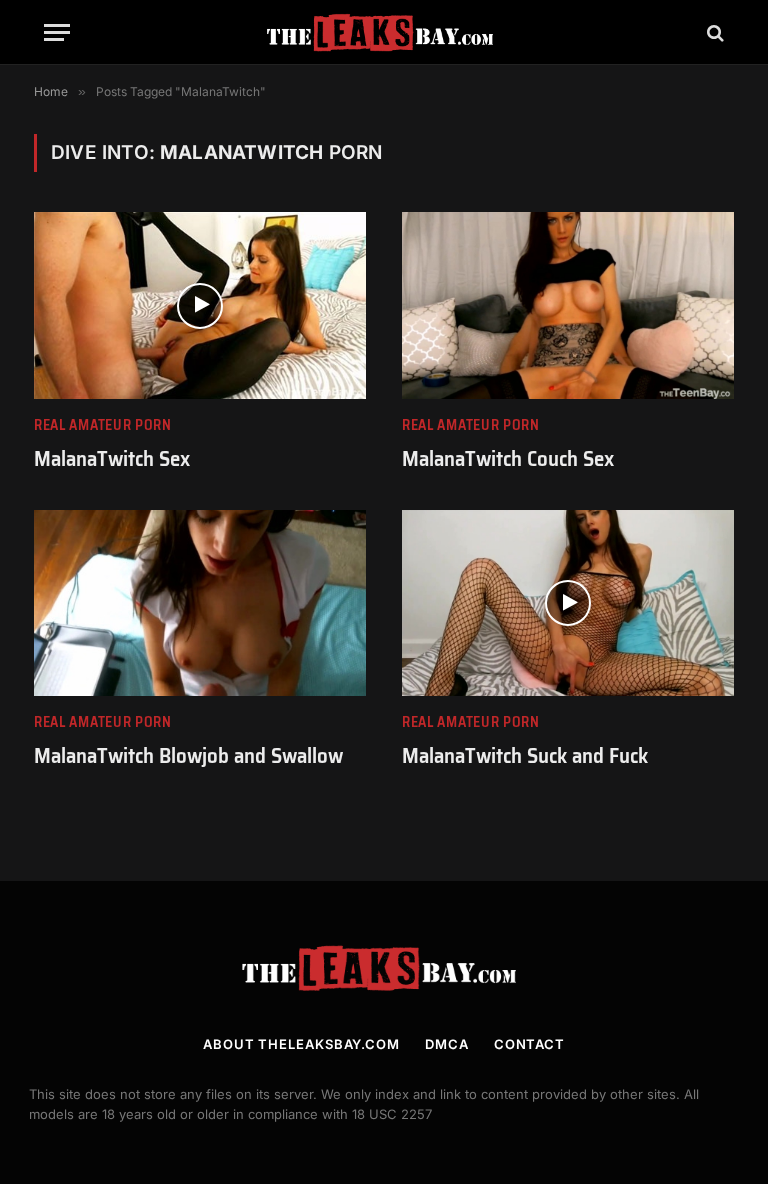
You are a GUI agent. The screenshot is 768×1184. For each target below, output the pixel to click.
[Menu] (57, 32)
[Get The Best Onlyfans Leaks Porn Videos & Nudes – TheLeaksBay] (384, 32)
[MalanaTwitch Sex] (200, 305)
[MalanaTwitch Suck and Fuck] (568, 603)
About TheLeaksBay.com (301, 1044)
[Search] (713, 32)
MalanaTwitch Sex (112, 459)
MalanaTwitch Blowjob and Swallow (188, 756)
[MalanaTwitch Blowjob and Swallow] (200, 603)
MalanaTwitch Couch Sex (508, 459)
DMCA (447, 1044)
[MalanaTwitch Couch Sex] (568, 305)
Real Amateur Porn (103, 425)
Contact (529, 1044)
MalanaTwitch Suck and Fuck (525, 756)
